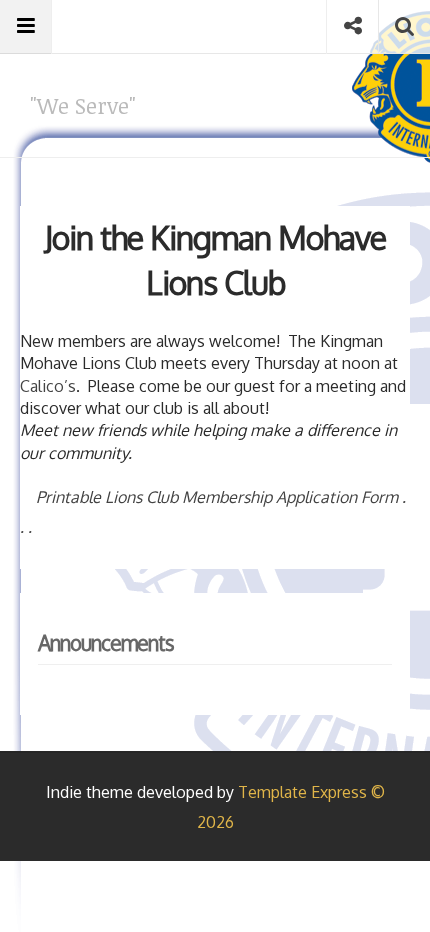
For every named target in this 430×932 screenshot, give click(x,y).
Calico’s (48, 386)
